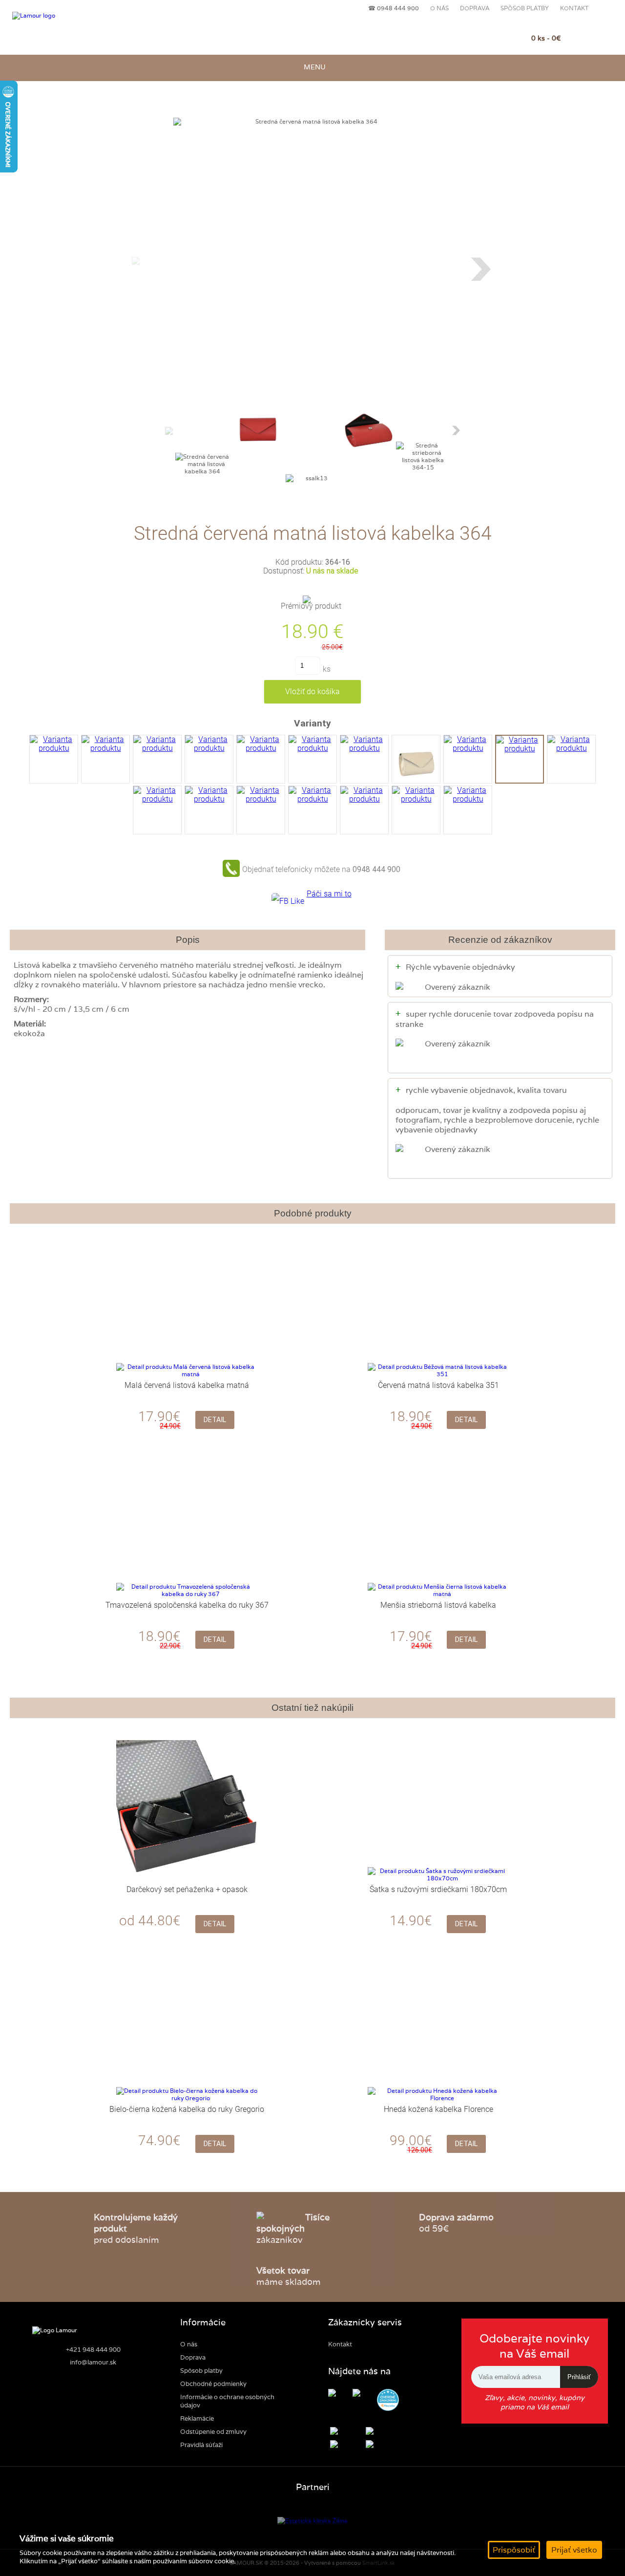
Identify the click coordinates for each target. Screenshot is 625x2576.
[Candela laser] (312, 2521)
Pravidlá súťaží (201, 2445)
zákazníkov (293, 2228)
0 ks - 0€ (546, 38)
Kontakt (574, 8)
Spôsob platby (525, 8)
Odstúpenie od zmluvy (213, 2432)
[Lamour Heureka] (388, 2401)
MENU (313, 67)
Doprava (475, 8)
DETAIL (215, 1420)
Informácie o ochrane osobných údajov (227, 2401)
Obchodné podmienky (213, 2384)
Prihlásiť (579, 2377)
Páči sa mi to (329, 894)
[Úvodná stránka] (60, 16)
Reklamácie (197, 2418)
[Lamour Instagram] (364, 2394)
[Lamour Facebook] (339, 2394)
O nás (439, 8)
